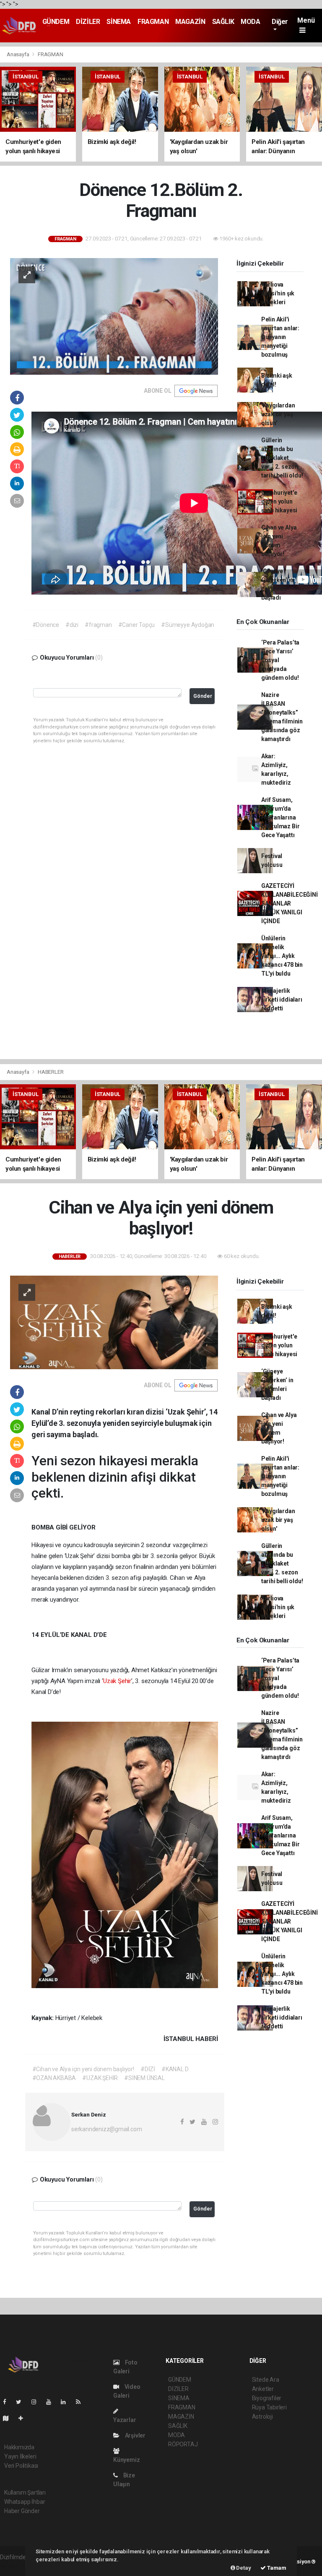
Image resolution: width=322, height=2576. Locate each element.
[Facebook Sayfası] (8, 2402)
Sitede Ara (266, 2380)
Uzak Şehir (117, 1681)
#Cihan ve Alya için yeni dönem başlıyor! (83, 2069)
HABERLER (51, 1072)
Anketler (263, 2389)
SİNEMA (119, 22)
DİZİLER (88, 22)
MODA (250, 22)
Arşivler (135, 2435)
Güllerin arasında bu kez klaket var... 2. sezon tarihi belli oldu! (282, 458)
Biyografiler (267, 2398)
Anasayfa (18, 54)
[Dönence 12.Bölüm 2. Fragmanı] (114, 316)
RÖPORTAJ (183, 2444)
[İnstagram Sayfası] (37, 2402)
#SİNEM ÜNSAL (144, 2078)
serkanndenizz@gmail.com (107, 2129)
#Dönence (46, 625)
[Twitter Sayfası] (22, 2402)
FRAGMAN (153, 22)
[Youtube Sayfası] (52, 2402)
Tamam (276, 2568)
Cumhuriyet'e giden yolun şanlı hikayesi (279, 501)
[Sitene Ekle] (24, 2418)
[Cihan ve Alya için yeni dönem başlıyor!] (114, 1322)
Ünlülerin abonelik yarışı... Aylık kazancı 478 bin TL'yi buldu (282, 956)
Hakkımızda (19, 2447)
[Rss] (82, 2402)
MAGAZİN (190, 22)
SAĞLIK (223, 22)
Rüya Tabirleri (269, 2407)
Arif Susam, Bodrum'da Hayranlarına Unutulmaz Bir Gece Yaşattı (280, 817)
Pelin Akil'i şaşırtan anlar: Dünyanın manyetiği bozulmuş (280, 337)
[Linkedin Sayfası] (67, 2402)
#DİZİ (148, 2069)
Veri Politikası (21, 2466)
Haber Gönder (22, 2511)
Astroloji (262, 2417)
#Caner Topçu (137, 625)
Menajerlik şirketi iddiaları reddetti (282, 1000)
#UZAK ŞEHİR (100, 2078)
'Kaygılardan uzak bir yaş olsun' (278, 414)
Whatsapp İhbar (25, 2502)
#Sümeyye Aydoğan (188, 625)
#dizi (72, 625)
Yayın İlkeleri (20, 2456)
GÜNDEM (56, 22)
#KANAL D (175, 2069)
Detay (243, 2568)
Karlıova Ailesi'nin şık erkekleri (278, 293)
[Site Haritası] (9, 2418)
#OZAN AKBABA (54, 2078)
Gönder (203, 696)
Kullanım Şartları (25, 2492)
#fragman (98, 625)
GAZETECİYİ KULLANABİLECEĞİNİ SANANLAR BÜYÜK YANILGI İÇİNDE (290, 903)
